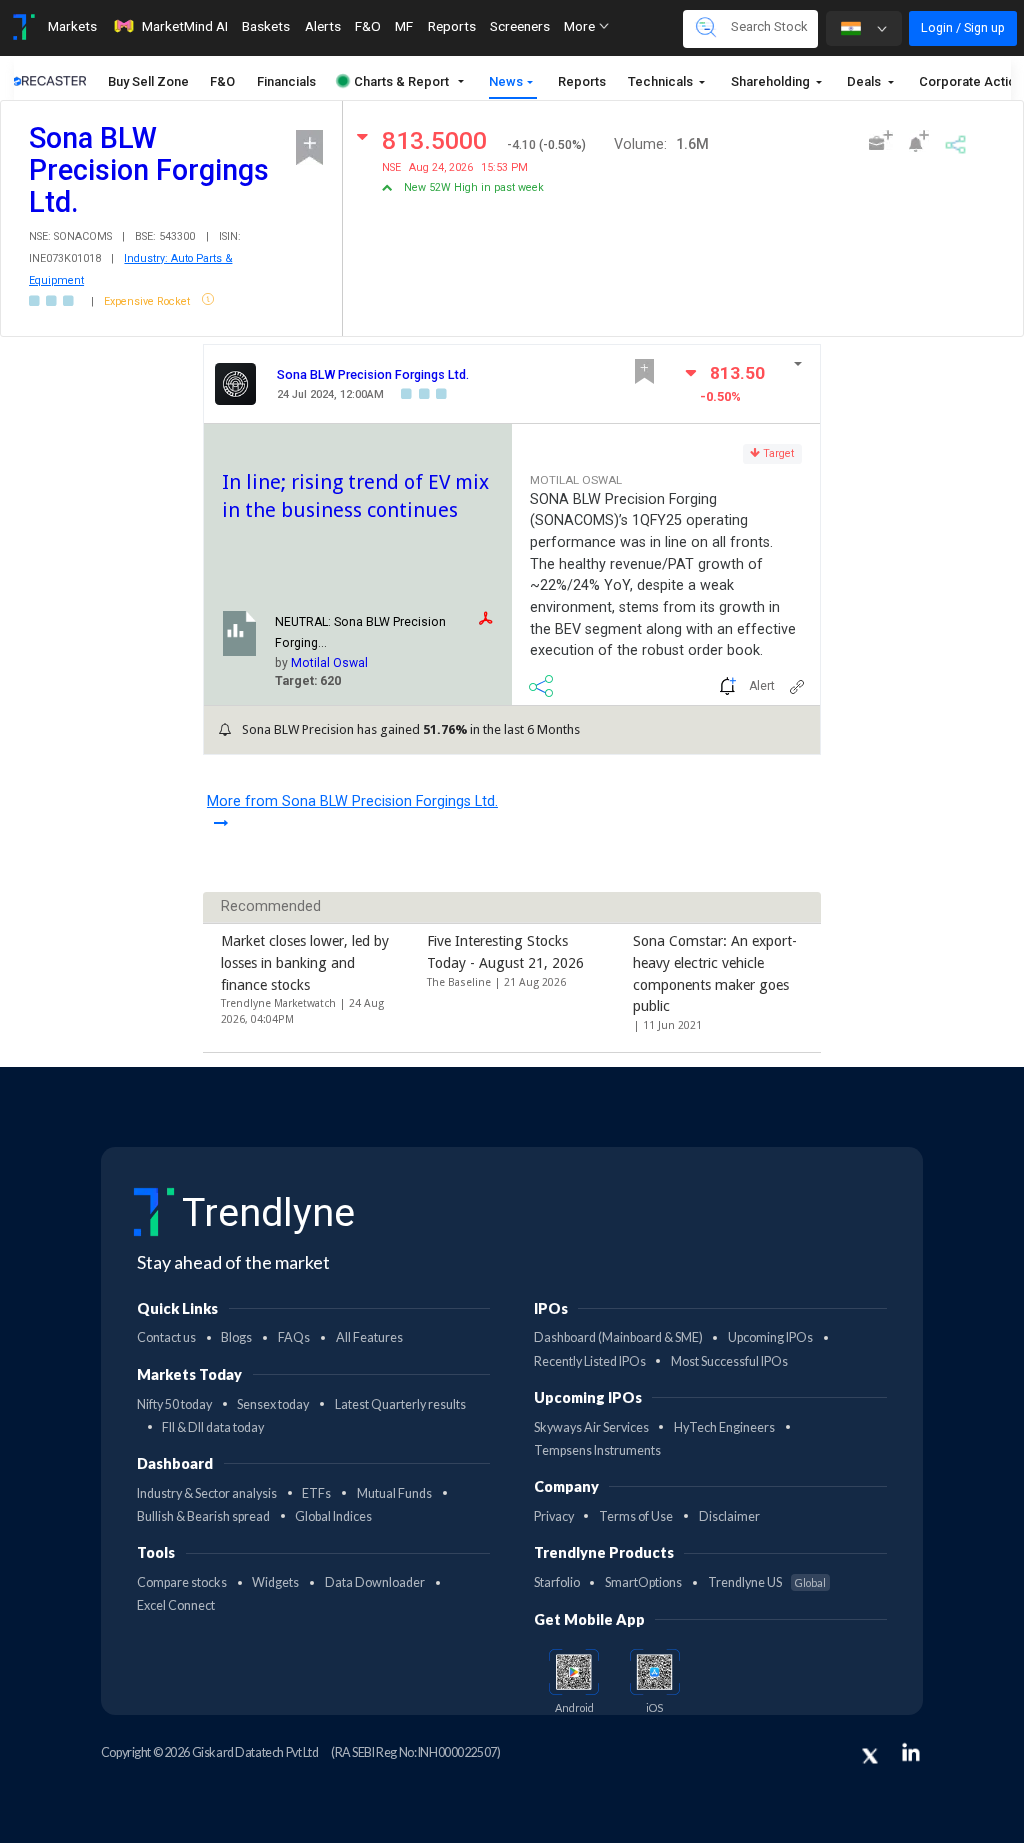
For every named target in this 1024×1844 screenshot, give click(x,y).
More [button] (581, 26)
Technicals (662, 81)
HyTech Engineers (724, 1427)
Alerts (323, 26)
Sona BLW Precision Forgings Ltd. (373, 374)
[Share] (955, 142)
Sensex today (273, 1404)
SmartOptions (643, 1582)
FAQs (294, 1337)
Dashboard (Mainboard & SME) (618, 1337)
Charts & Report (401, 81)
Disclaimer (729, 1516)
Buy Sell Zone (148, 81)
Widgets (275, 1582)
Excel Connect (176, 1605)
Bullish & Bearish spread (203, 1516)
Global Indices (333, 1516)
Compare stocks (182, 1582)
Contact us (166, 1337)
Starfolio (557, 1582)
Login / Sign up (963, 27)
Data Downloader (375, 1582)
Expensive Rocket (148, 301)
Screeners (520, 26)
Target (777, 453)
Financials (286, 81)
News (506, 81)
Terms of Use (636, 1516)
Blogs (236, 1337)
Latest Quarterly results (400, 1404)
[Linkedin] (911, 1752)
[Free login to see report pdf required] (491, 618)
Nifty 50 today (174, 1404)
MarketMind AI (185, 26)
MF (404, 26)
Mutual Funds (394, 1493)
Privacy (554, 1516)
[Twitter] (870, 1756)
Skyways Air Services (591, 1427)
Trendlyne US (767, 1582)
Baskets (266, 26)
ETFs (316, 1493)
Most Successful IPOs (729, 1361)
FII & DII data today (213, 1427)
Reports (452, 26)
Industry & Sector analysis (207, 1493)
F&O (368, 26)
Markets (72, 26)
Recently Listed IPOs (590, 1361)
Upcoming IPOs (770, 1337)
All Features (369, 1337)
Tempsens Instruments (597, 1450)
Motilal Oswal (329, 663)
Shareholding (772, 81)
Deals (865, 81)
